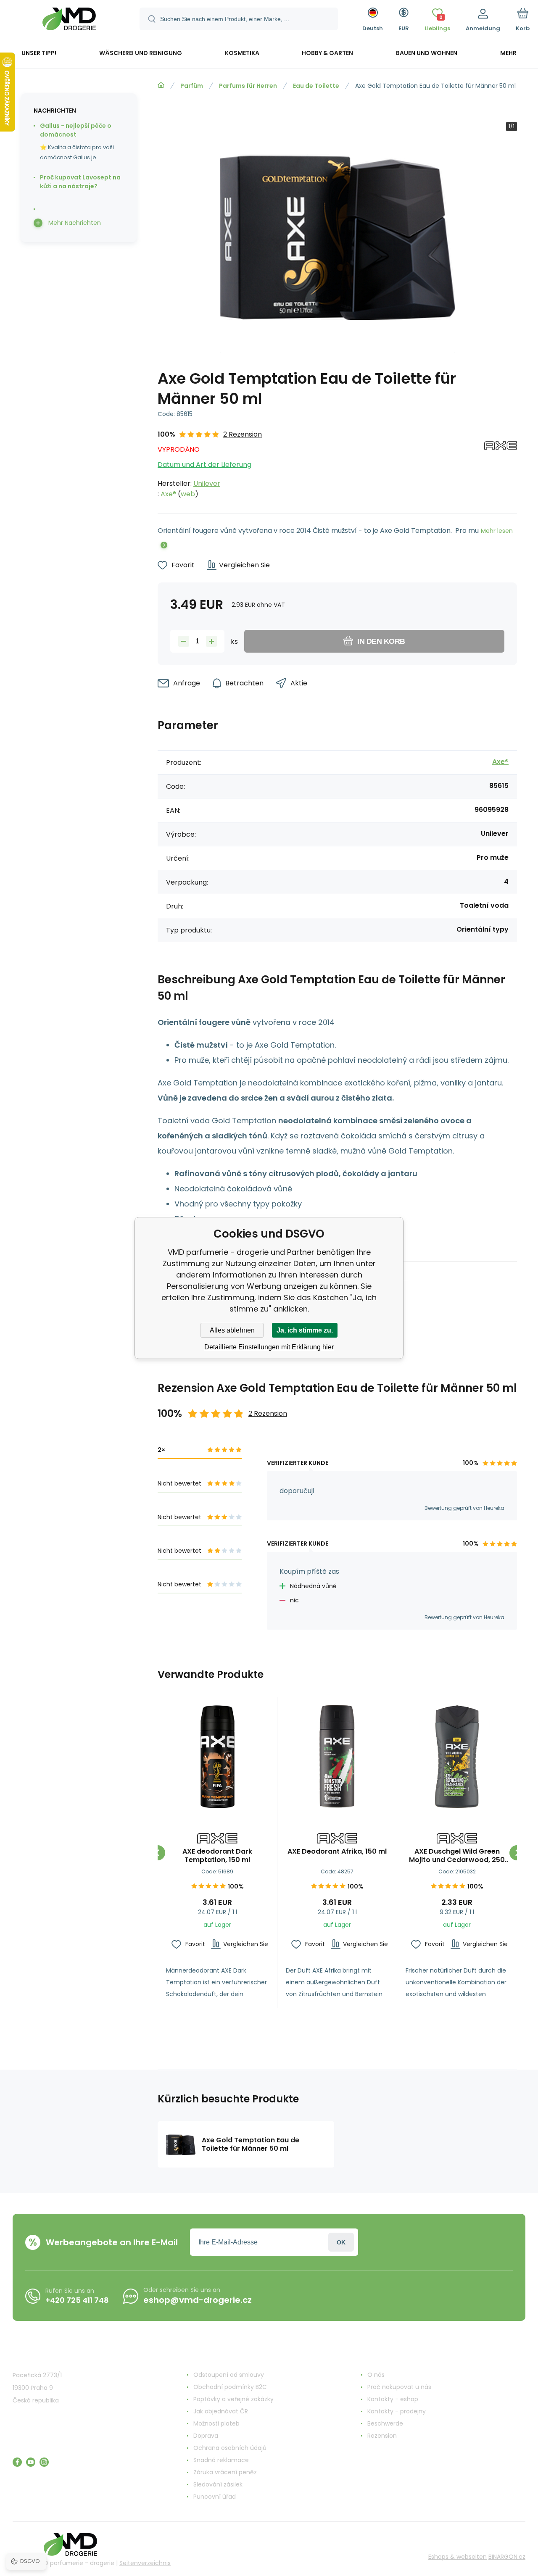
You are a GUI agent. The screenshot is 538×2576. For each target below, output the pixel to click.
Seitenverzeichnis (145, 2563)
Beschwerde (385, 2423)
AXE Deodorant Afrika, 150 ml (337, 1852)
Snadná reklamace (221, 2460)
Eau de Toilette (316, 86)
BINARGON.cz (507, 2557)
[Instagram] (44, 2462)
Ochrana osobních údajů (230, 2448)
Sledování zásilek (218, 2484)
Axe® (168, 494)
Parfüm (192, 86)
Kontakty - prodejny (397, 2411)
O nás (376, 2375)
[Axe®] (501, 464)
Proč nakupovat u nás (399, 2387)
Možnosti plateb (216, 2423)
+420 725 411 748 (77, 2300)
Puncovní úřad (215, 2497)
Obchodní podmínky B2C (230, 2387)
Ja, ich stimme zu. (305, 1330)
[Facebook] (17, 2462)
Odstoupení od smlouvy (229, 2375)
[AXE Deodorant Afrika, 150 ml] (337, 1757)
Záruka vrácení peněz (225, 2472)
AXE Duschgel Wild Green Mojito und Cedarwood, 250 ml (457, 1856)
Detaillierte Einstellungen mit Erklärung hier (269, 1347)
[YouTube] (31, 2462)
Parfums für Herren (248, 86)
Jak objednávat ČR (221, 2411)
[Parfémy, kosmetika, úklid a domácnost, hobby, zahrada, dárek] (161, 85)
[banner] (69, 20)
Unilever (207, 483)
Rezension (382, 2436)
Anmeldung (341, 2242)
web (188, 494)
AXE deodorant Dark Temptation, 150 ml (217, 1856)
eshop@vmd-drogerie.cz (198, 2300)
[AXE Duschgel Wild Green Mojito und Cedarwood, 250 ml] (457, 1757)
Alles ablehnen (232, 1330)
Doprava (206, 2436)
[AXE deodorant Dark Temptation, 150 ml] (217, 1757)
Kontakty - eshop (393, 2399)
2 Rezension (243, 434)
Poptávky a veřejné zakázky (233, 2399)
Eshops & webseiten (458, 2557)
